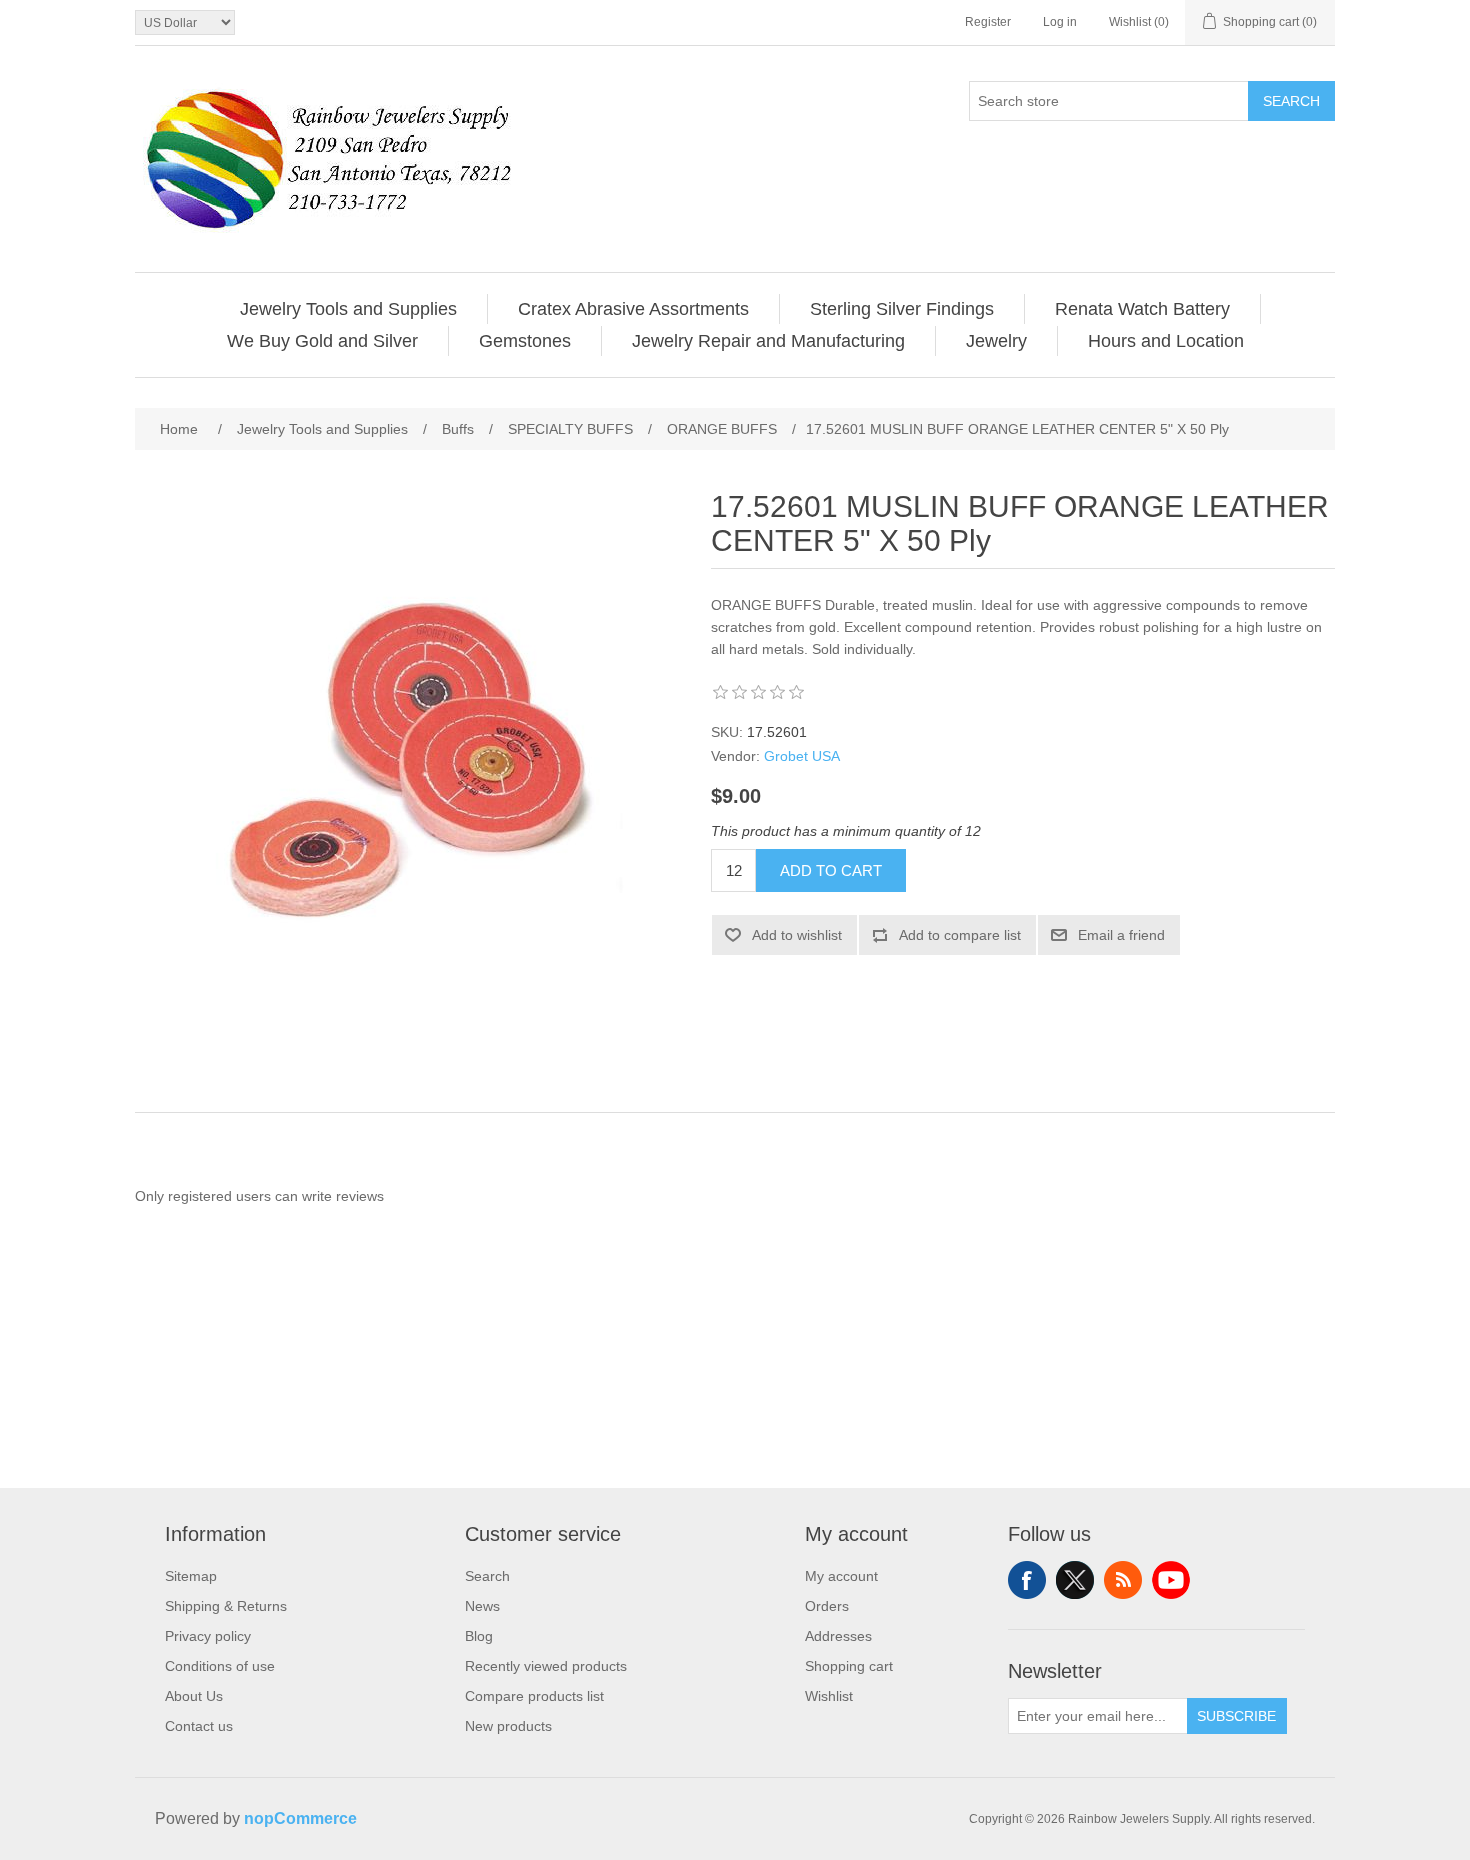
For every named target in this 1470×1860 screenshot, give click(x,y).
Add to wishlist (797, 935)
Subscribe (1236, 1716)
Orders (827, 1606)
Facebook (1027, 1580)
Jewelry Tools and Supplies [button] (348, 309)
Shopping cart (849, 1666)
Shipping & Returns (226, 1606)
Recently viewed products (546, 1666)
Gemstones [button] (525, 341)
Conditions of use (220, 1666)
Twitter (1075, 1580)
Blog (479, 1636)
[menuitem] (349, 309)
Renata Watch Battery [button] (1142, 309)
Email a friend (1121, 935)
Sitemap (191, 1576)
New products (508, 1726)
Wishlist (829, 1696)
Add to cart (831, 870)
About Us (194, 1696)
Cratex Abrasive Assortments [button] (633, 309)
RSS (1123, 1580)
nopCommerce (300, 1818)
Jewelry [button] (996, 341)
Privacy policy (208, 1636)
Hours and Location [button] (1166, 341)
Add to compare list (960, 935)
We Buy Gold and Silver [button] (322, 341)
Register (988, 22)
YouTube (1171, 1580)
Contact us (199, 1726)
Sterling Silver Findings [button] (902, 309)
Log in (1060, 22)
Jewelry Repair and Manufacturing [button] (768, 341)
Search (1291, 101)
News (482, 1606)
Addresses (838, 1636)
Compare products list (534, 1696)
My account (841, 1576)
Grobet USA (802, 756)
